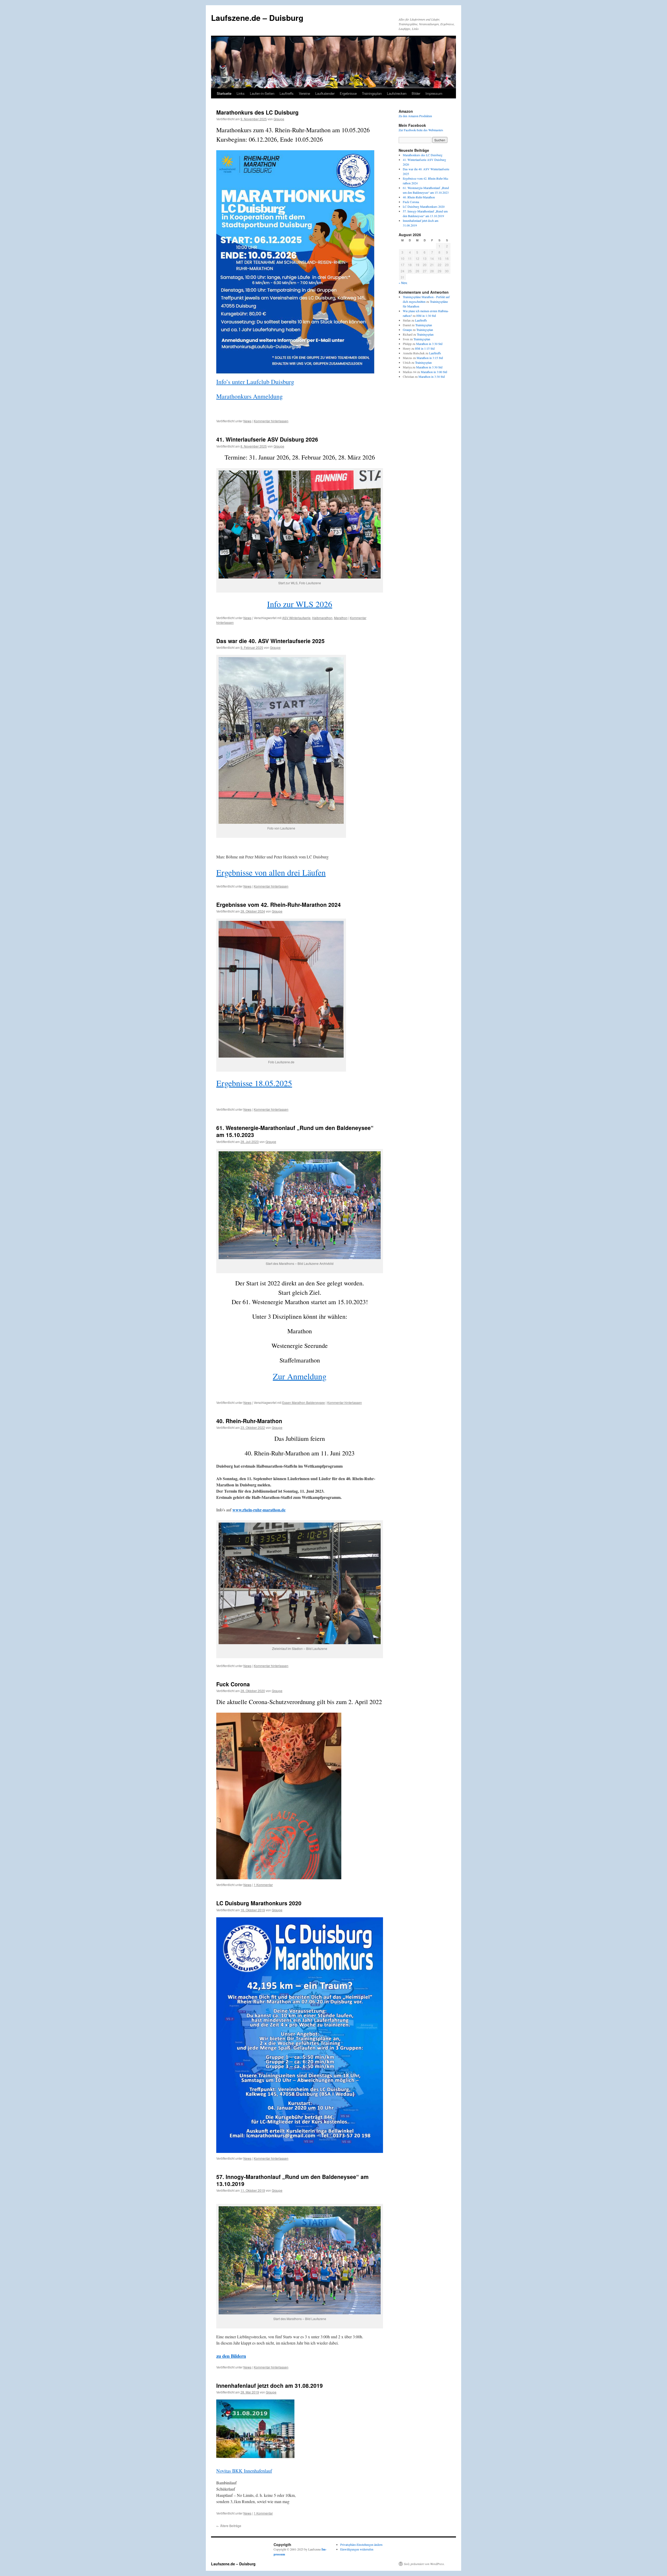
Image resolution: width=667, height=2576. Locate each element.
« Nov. (403, 283)
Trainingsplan (372, 93)
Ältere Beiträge (229, 2526)
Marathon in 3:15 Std (430, 358)
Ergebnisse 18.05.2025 (254, 1083)
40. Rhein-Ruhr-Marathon (249, 1421)
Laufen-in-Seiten (262, 93)
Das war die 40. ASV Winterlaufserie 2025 (270, 641)
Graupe (279, 119)
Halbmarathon (322, 618)
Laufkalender (325, 93)
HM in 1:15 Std (425, 348)
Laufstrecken (397, 93)
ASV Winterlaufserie (296, 618)
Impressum (434, 93)
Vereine (304, 93)
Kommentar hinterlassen (271, 421)
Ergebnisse (348, 93)
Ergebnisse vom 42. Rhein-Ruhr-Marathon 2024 (279, 904)
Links (241, 93)
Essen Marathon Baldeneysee (304, 1402)
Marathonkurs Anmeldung (249, 396)
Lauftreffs (287, 93)
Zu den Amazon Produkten (415, 116)
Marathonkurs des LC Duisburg (257, 112)
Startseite (224, 93)
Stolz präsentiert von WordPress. (424, 2564)
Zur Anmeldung (300, 1376)
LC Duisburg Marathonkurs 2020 (259, 1903)
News (247, 421)
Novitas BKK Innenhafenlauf (244, 2471)
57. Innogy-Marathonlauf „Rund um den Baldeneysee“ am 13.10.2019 (292, 2180)
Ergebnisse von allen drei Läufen (271, 872)
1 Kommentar (263, 1885)
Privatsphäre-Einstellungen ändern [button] (361, 2544)
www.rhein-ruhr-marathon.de (259, 1510)
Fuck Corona (233, 1684)
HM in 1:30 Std (426, 316)
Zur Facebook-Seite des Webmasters (421, 130)
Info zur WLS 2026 (300, 604)
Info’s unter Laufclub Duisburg (255, 382)
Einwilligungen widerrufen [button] (357, 2549)
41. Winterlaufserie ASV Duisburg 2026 (267, 439)
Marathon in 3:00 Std (434, 372)
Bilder (416, 93)
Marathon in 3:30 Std (429, 344)
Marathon (341, 618)
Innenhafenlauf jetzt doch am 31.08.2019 (270, 2385)
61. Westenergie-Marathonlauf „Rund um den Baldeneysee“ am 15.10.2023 (295, 1131)
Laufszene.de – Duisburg (257, 18)
